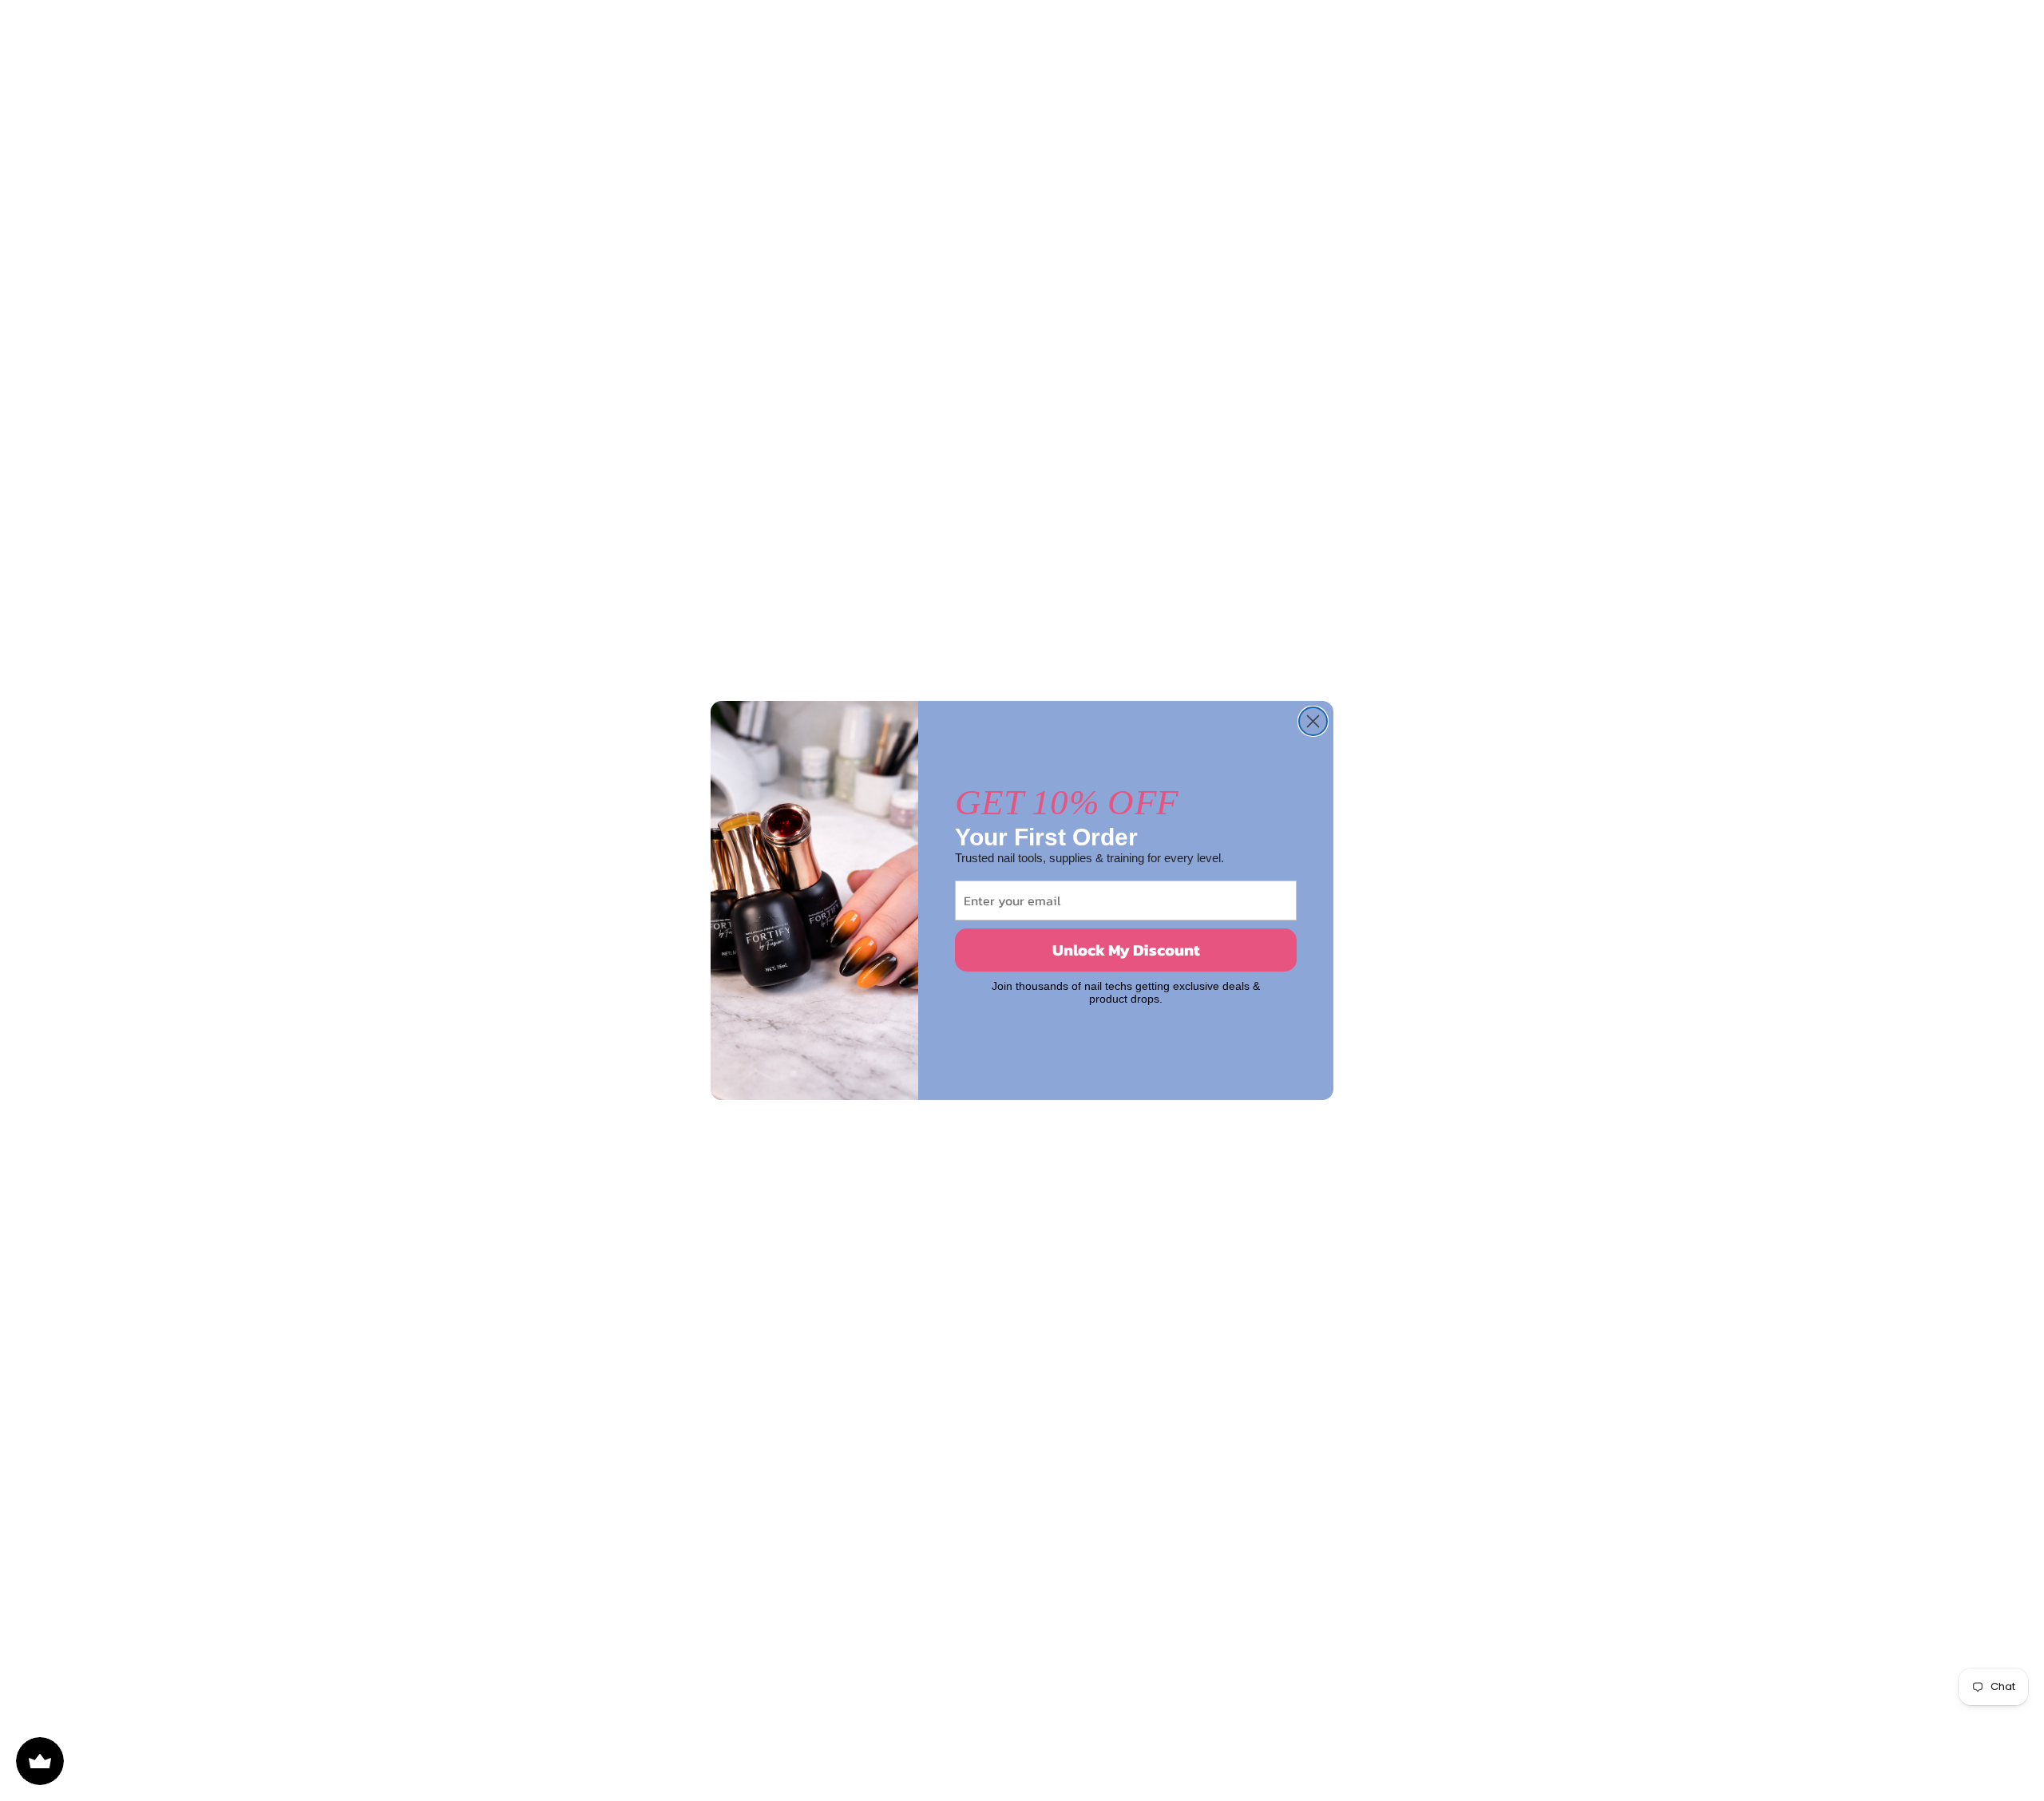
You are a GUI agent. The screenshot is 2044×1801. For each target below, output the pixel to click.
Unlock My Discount (1126, 950)
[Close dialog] (1313, 721)
